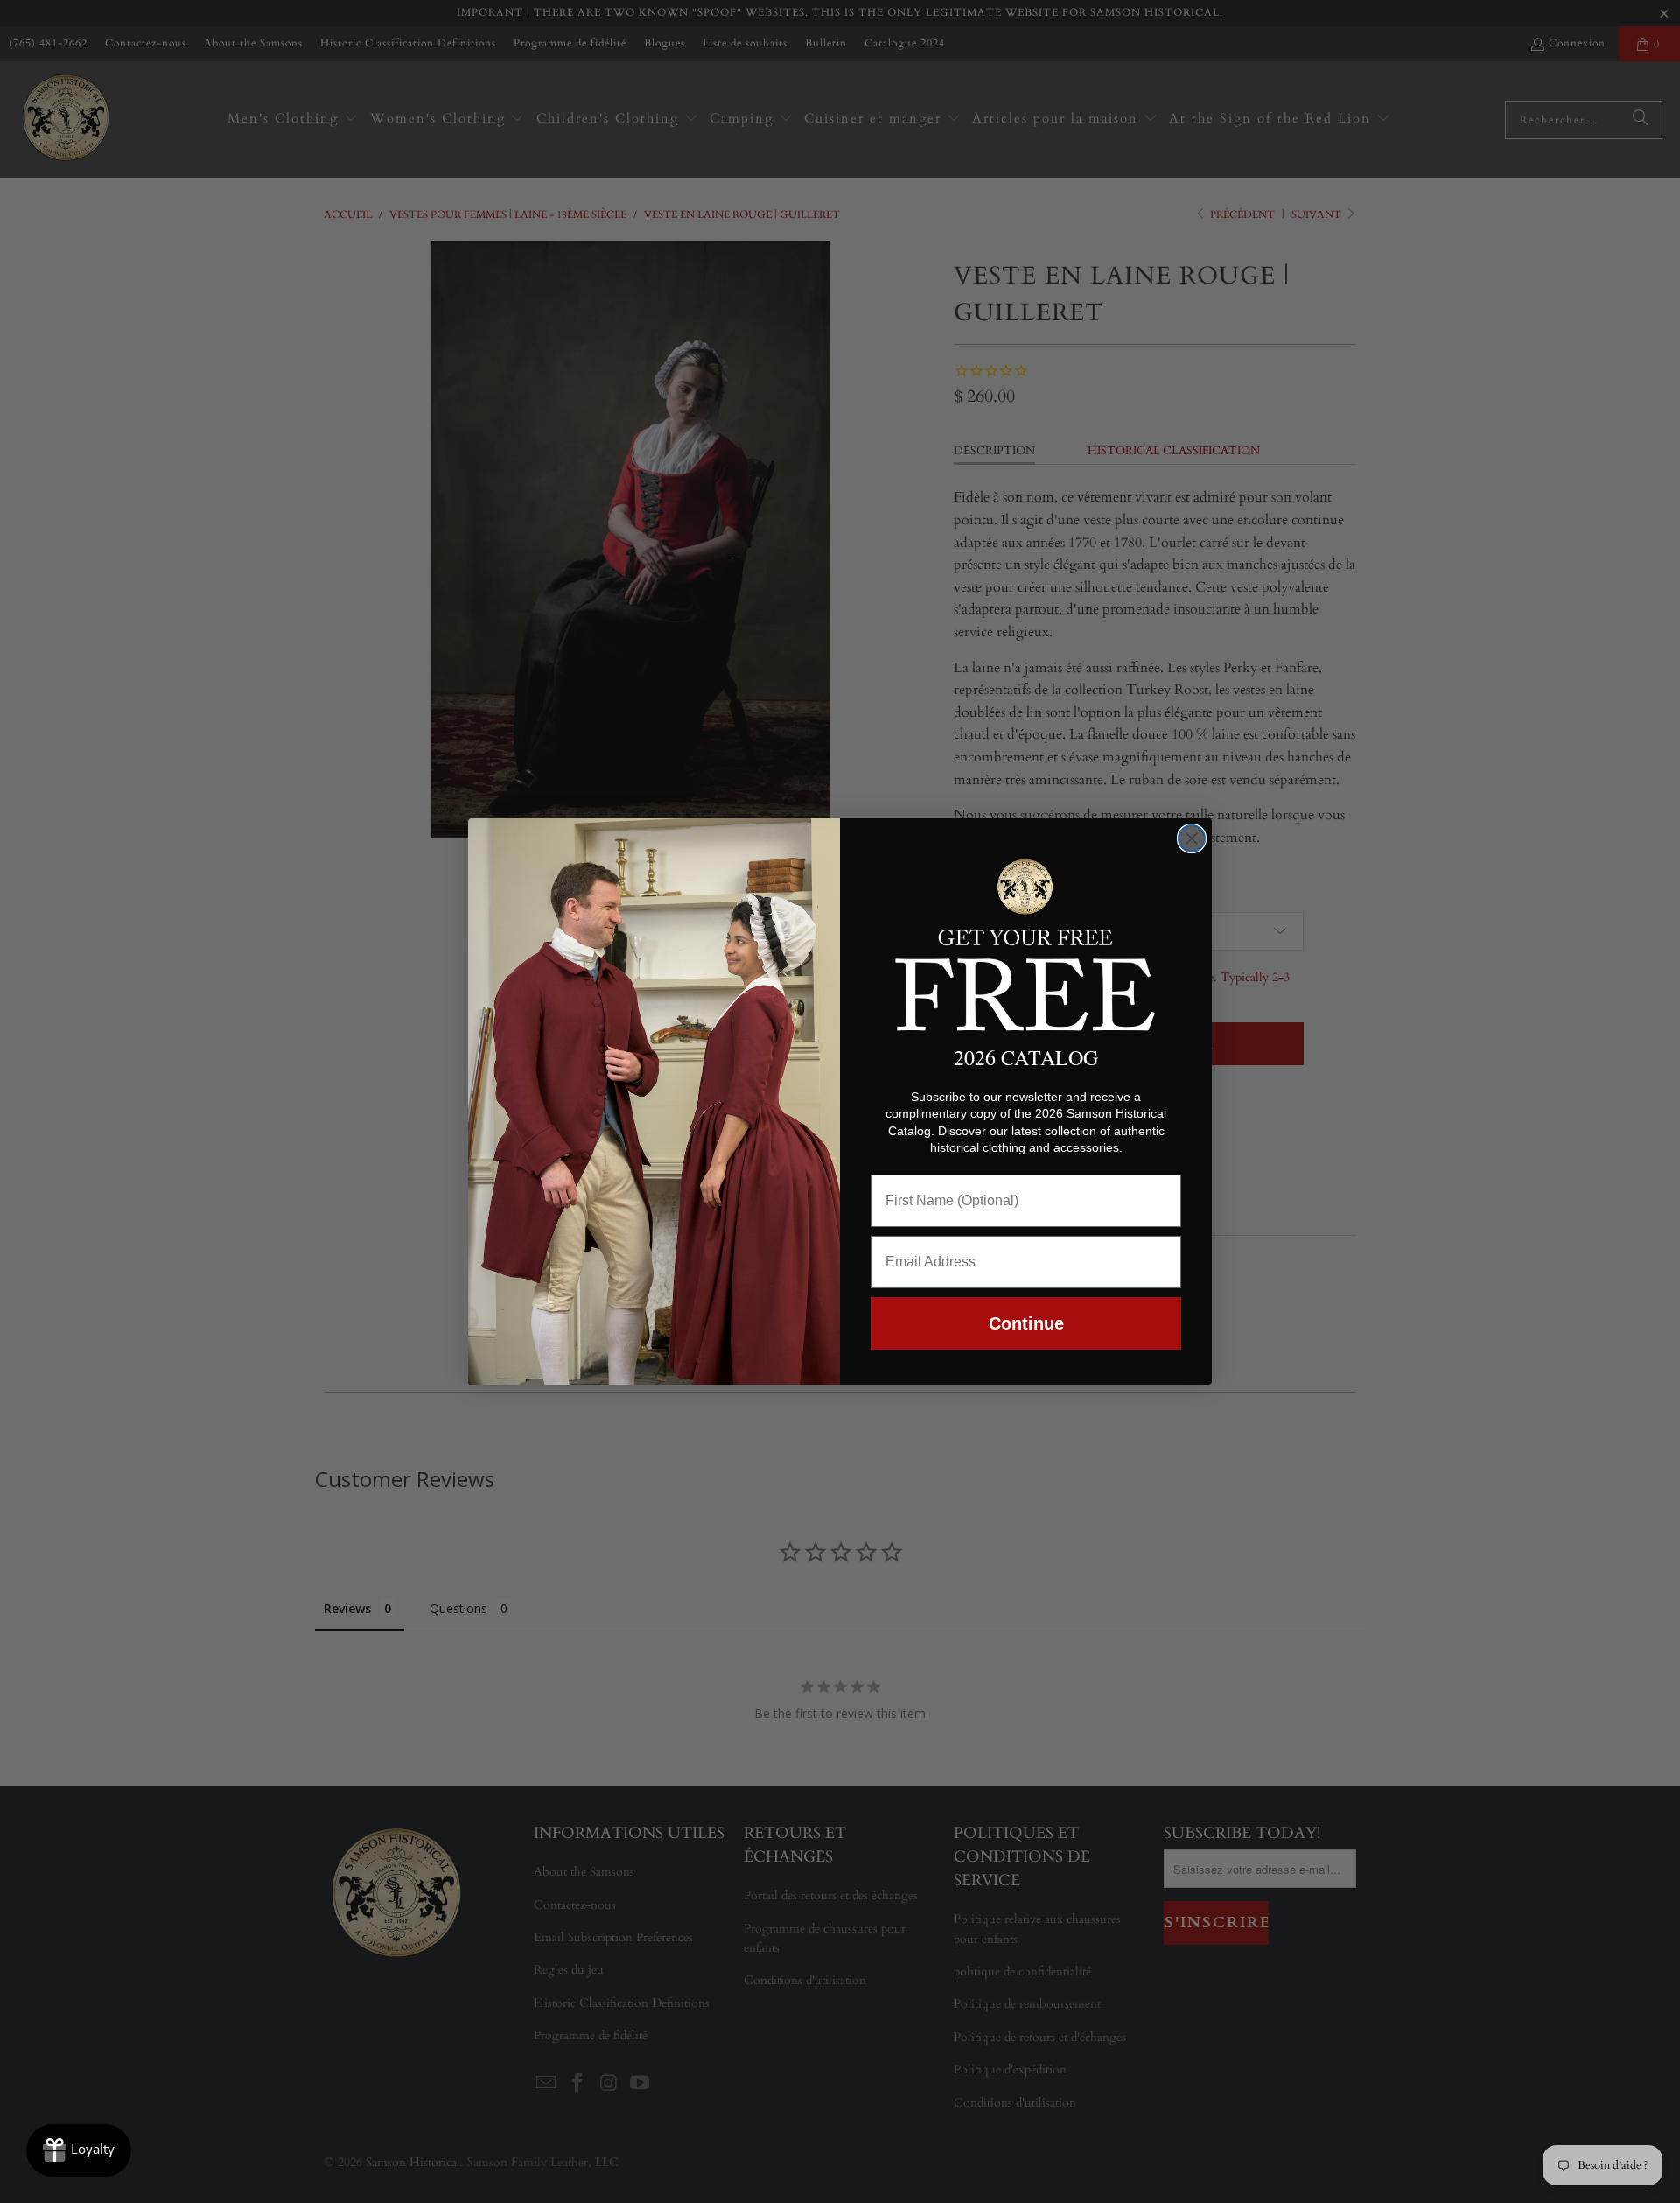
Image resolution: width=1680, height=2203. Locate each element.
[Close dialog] (1192, 838)
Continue (1026, 1323)
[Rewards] (79, 2150)
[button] (1026, 942)
